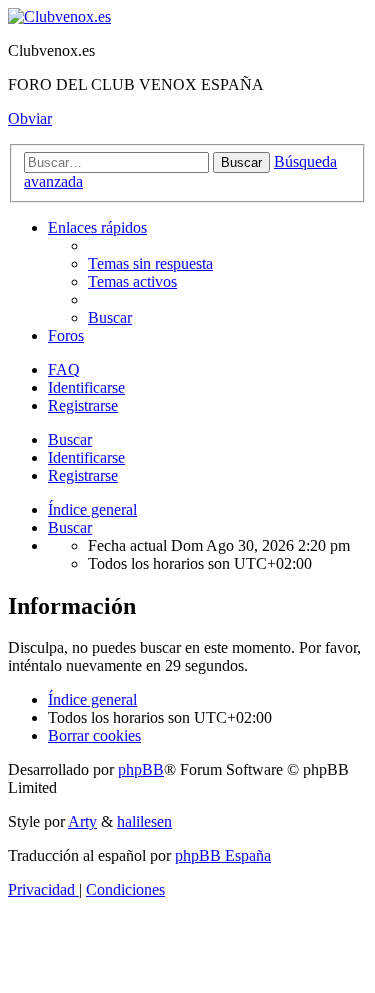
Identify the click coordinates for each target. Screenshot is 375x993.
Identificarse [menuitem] (86, 387)
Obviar (30, 118)
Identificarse (86, 457)
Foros (66, 335)
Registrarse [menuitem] (83, 405)
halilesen (144, 821)
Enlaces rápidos (97, 227)
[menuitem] (150, 263)
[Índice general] (59, 16)
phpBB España (223, 855)
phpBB (141, 769)
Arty (82, 821)
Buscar (70, 439)
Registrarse (83, 475)
